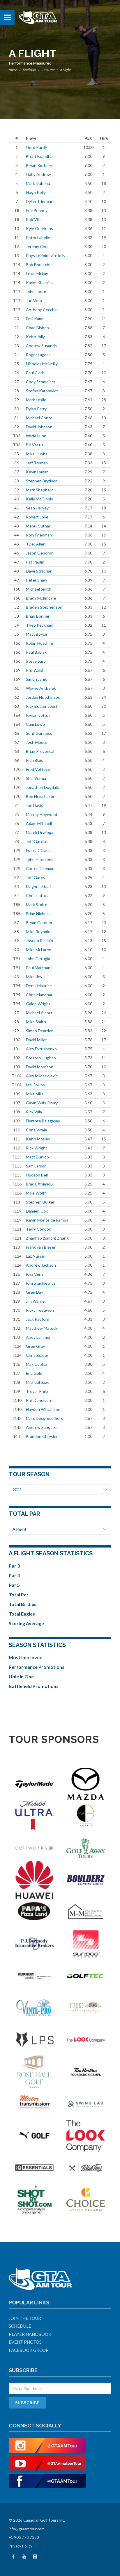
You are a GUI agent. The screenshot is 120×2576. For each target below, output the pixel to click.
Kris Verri (34, 1274)
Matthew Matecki (42, 1328)
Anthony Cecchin (42, 310)
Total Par (48, 70)
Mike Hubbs (37, 454)
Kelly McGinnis (39, 499)
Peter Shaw (37, 580)
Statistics (30, 70)
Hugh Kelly (36, 192)
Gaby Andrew (38, 174)
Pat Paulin (35, 562)
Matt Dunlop (37, 1157)
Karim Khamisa (39, 282)
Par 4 (14, 1575)
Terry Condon (39, 1229)
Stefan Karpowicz (42, 391)
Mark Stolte (37, 904)
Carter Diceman (40, 868)
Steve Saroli (37, 661)
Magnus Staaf (38, 886)
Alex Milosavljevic (42, 1076)
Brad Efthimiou (39, 1184)
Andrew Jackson (41, 1265)
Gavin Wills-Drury (42, 1103)
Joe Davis (35, 805)
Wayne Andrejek (41, 688)
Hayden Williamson (43, 1409)
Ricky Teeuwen (40, 1310)
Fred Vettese (38, 769)
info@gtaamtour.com (27, 2529)
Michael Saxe (38, 1382)
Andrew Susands (41, 346)
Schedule (20, 2326)
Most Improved (26, 1657)
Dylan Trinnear (39, 201)
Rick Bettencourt (42, 706)
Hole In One (21, 1676)
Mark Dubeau (38, 183)
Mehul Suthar (38, 526)
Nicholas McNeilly (42, 364)
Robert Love (37, 517)
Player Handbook (30, 2334)
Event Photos (25, 2342)
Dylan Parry (36, 409)
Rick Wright (37, 1148)
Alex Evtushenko (41, 1049)
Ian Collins (35, 1085)
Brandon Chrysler (42, 1436)
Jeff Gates (36, 877)
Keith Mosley (38, 1139)
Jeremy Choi (37, 246)
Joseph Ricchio (39, 941)
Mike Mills (35, 1094)
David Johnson (39, 427)
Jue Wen (34, 301)
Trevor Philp (37, 1391)
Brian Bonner (38, 616)
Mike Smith (36, 1022)
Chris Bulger (37, 1355)
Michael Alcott (39, 1013)
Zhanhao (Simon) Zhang (47, 1238)
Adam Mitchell (39, 823)
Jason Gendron (40, 553)
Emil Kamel (36, 319)
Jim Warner (36, 1301)
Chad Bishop (37, 328)
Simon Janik (36, 679)
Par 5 (14, 1585)
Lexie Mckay (37, 273)
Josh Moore (37, 742)
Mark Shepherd (40, 490)
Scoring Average (26, 1623)
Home (13, 70)
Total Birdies (23, 1604)
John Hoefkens (40, 859)
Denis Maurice (39, 986)
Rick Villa (34, 1112)
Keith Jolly (35, 337)
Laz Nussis (35, 1256)
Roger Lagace (38, 355)
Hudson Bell (37, 1175)
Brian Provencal (40, 751)
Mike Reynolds (39, 932)
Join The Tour (25, 2318)
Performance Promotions (37, 1667)
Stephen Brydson (42, 481)
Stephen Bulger (40, 1202)
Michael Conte (39, 418)
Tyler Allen (36, 544)
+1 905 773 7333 (24, 2537)
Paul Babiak (36, 652)
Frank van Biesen (41, 1247)
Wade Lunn (36, 436)
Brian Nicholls (38, 913)
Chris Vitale (37, 1130)
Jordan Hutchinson (43, 697)
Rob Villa (34, 219)
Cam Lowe (35, 724)
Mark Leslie (36, 400)
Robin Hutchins (40, 643)
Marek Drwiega (40, 832)
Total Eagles (22, 1614)
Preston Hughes (41, 1058)
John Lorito (36, 292)
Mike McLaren (39, 950)
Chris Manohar (39, 995)
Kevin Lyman (37, 472)
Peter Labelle (38, 237)
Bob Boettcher (39, 264)
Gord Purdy (36, 147)
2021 (17, 1490)
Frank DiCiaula (39, 850)
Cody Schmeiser (41, 382)
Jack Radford (38, 1319)
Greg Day (35, 1292)
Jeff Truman (37, 463)
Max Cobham (38, 1364)
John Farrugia (38, 959)
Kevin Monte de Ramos (47, 1220)
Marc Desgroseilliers (44, 1418)
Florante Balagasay (43, 1121)
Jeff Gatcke (37, 841)
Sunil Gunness (39, 733)
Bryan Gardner (39, 922)
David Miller (36, 1040)
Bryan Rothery (39, 165)
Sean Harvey (37, 508)
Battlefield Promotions (34, 1686)
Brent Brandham (41, 156)
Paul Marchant (39, 968)
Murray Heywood (42, 814)
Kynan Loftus (38, 715)
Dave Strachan (39, 571)
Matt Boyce (37, 634)
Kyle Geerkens (39, 228)
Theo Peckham (40, 625)
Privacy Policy (21, 2546)
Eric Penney (37, 210)
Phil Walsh (35, 670)
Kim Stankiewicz (41, 1283)
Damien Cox (37, 1211)
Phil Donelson (38, 1400)
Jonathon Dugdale (43, 787)
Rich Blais (35, 760)
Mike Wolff (36, 1193)
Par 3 (14, 1566)
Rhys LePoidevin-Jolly (46, 255)
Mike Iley (34, 977)
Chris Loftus (37, 895)
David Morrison (40, 1067)
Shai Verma (36, 778)
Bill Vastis (35, 445)
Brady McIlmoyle (41, 598)
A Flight (20, 1529)
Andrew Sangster (42, 1427)
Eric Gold (34, 1373)
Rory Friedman (39, 535)
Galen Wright (38, 1004)
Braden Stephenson (44, 607)
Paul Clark (35, 373)
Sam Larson (36, 1166)
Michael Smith (39, 589)
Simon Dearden (40, 1031)
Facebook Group (29, 2350)
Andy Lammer (38, 1337)
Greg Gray (35, 1346)
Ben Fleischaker (40, 796)
